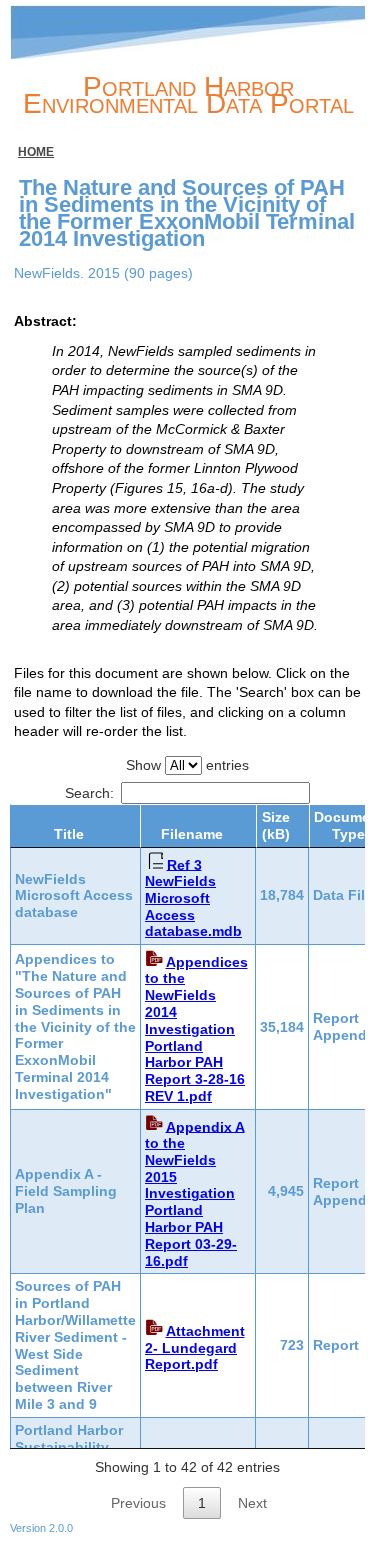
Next (252, 1503)
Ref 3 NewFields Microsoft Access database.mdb (193, 897)
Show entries (187, 765)
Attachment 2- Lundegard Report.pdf (195, 1348)
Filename (192, 834)
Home (36, 152)
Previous (138, 1503)
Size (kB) (276, 825)
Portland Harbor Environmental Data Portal (188, 95)
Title (69, 834)
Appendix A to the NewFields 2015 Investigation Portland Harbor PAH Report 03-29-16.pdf (195, 1193)
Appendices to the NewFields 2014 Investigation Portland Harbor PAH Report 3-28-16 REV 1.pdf (196, 1029)
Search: (89, 793)
